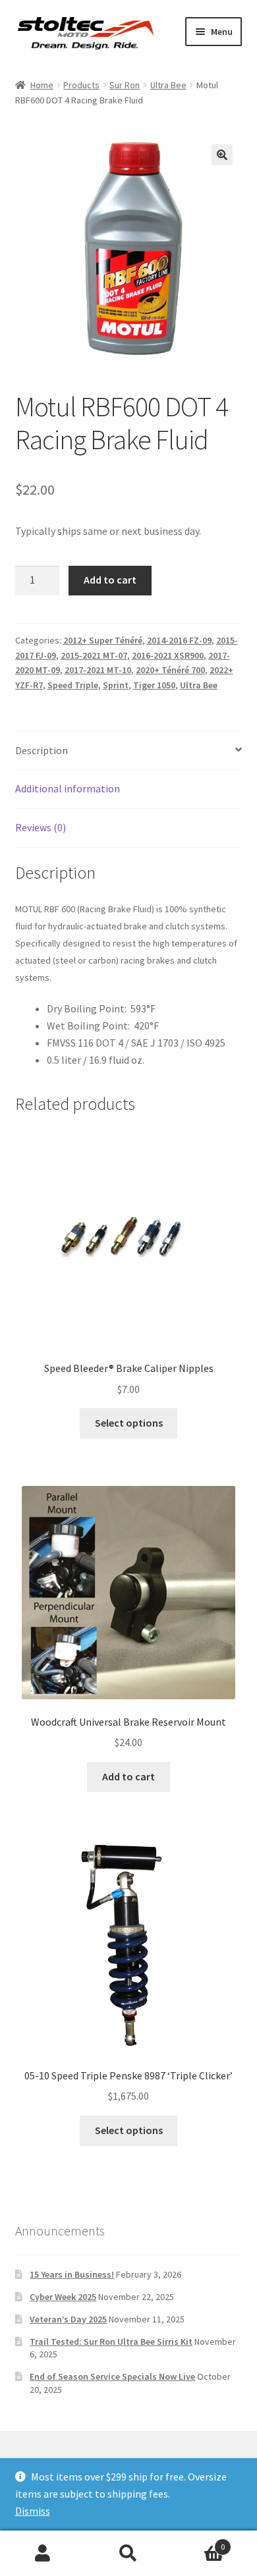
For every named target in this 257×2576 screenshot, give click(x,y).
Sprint (116, 685)
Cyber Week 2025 (63, 2297)
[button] (222, 155)
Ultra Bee (168, 85)
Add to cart (110, 580)
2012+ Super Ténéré (103, 640)
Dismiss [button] (33, 2511)
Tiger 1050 (154, 685)
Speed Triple (73, 685)
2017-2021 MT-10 (98, 670)
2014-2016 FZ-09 (179, 640)
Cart (198, 2542)
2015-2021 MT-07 (94, 655)
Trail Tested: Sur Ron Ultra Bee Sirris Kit (111, 2342)
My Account (43, 2554)
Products (81, 85)
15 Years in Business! (72, 2274)
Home (42, 85)
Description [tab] (42, 750)
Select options (129, 1423)
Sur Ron (125, 85)
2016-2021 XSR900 (168, 655)
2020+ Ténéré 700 (170, 670)
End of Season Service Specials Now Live (112, 2376)
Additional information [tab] (68, 788)
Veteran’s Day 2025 (68, 2319)
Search (128, 2554)
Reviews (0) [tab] (41, 827)
